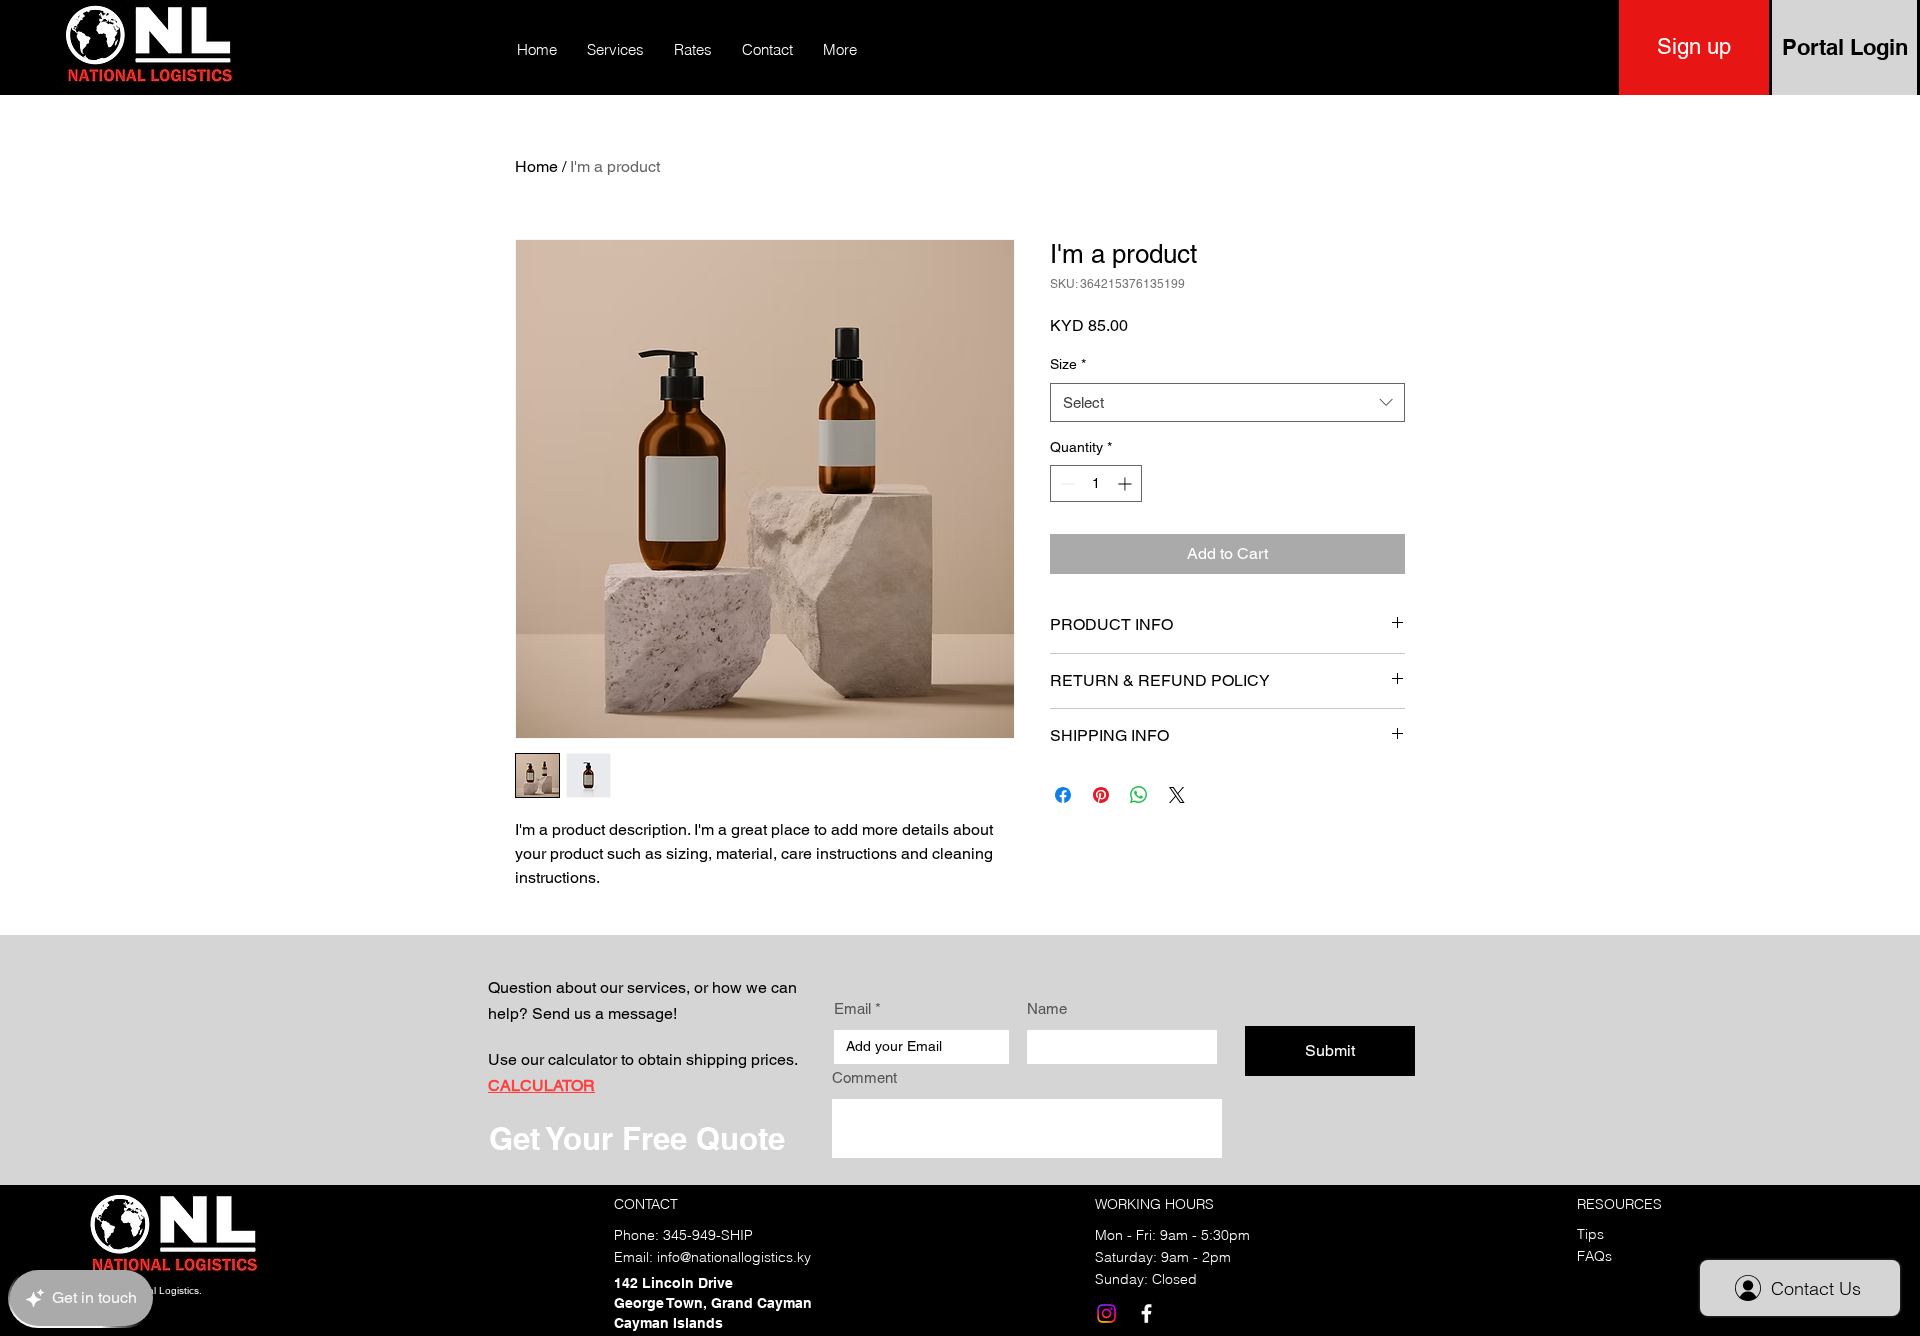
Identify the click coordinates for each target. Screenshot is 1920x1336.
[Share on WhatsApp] (1139, 795)
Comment (864, 1077)
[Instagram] (1106, 1313)
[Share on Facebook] (1063, 795)
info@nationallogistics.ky (734, 1257)
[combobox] (1227, 402)
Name (1047, 1008)
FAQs (1594, 1256)
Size (1068, 364)
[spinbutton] (1096, 483)
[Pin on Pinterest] (1101, 795)
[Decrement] (1065, 483)
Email (852, 1008)
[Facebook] (1146, 1313)
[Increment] (1126, 483)
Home (536, 166)
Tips (1590, 1234)
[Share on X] (1177, 795)
